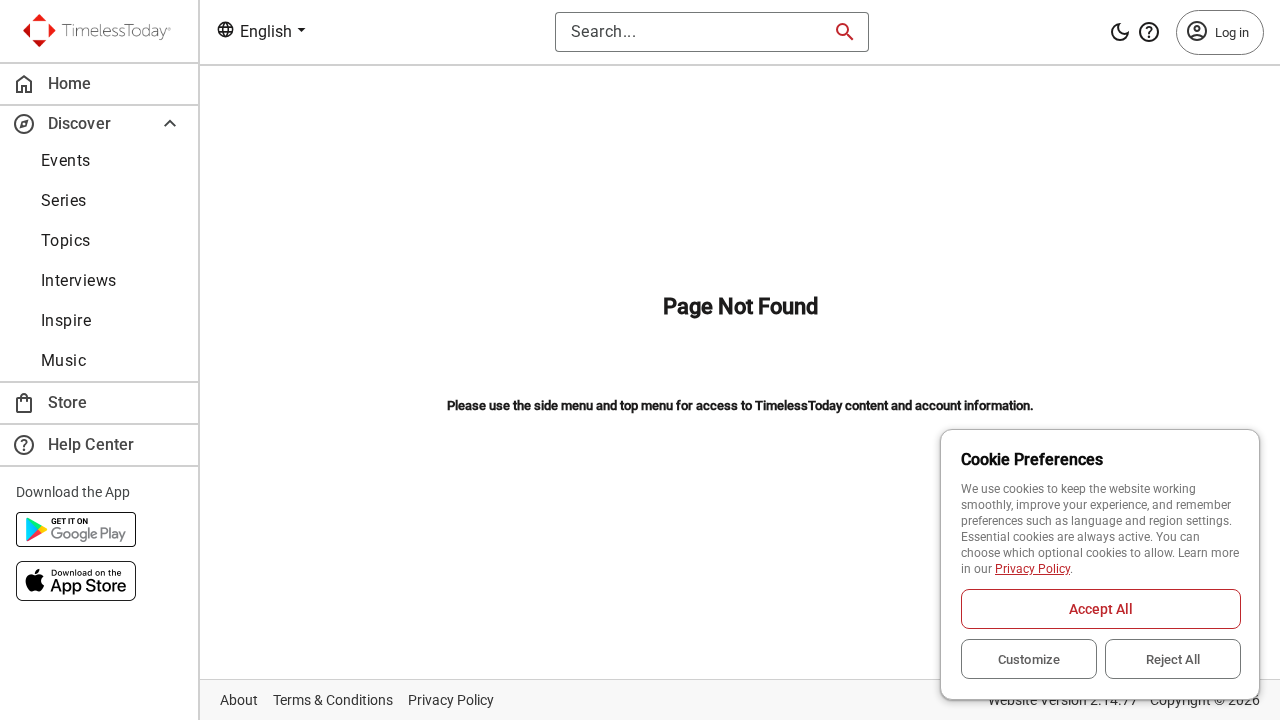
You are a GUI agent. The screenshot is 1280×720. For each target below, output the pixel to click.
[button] (99, 123)
